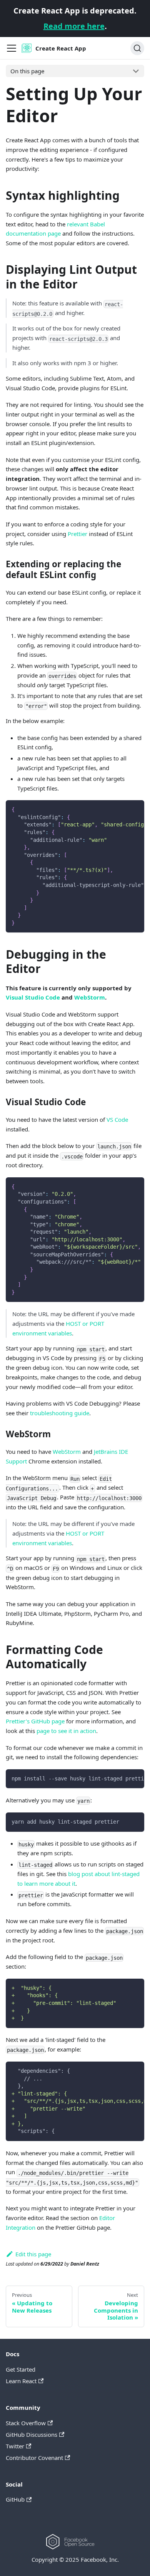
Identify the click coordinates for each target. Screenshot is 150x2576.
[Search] (137, 48)
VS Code (117, 1119)
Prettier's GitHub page (35, 1721)
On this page (27, 71)
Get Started (21, 2369)
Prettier (77, 534)
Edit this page (33, 2254)
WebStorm (90, 997)
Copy (132, 809)
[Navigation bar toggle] (12, 48)
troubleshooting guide (60, 1413)
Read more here (74, 26)
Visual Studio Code (33, 997)
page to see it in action (66, 1731)
